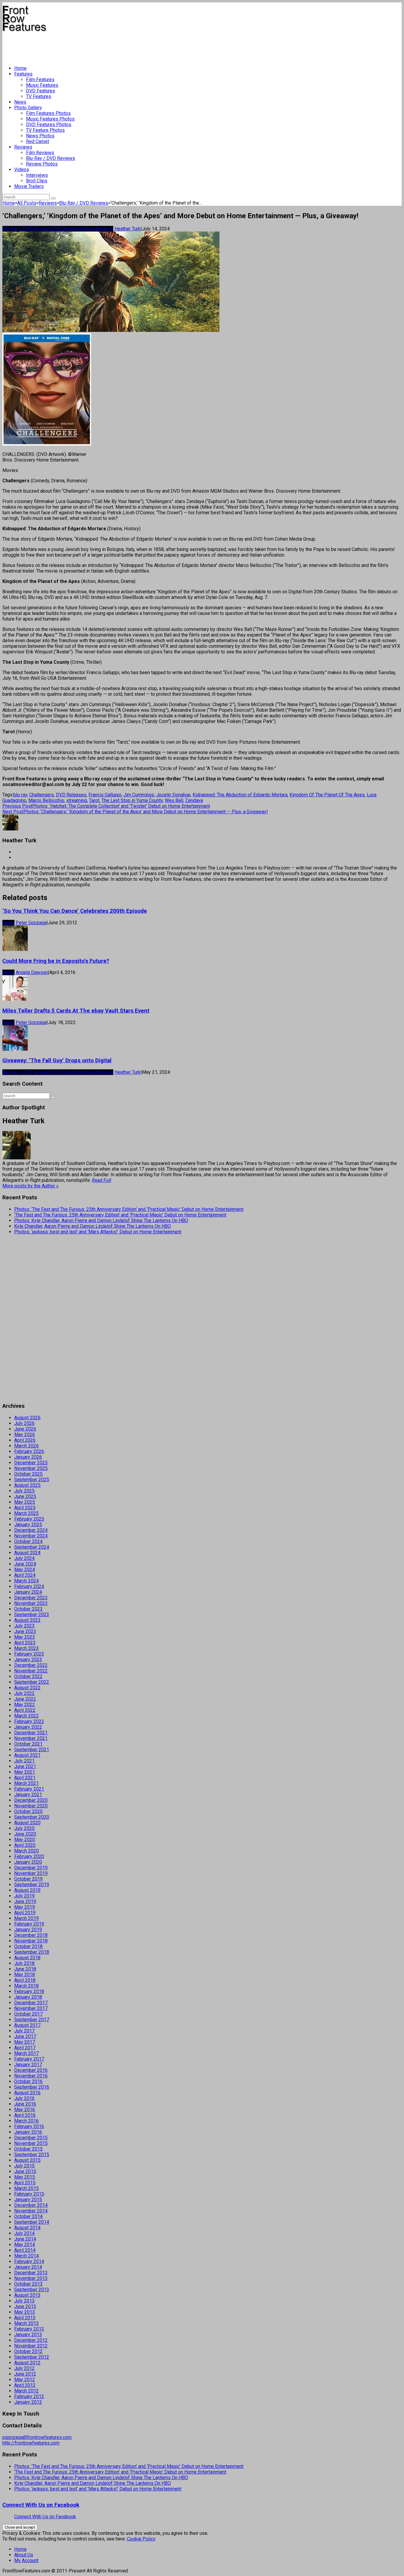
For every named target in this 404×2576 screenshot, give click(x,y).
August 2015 (27, 2160)
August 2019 (27, 1890)
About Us (24, 2555)
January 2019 (28, 1930)
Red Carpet (38, 141)
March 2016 (26, 2121)
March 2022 (26, 1716)
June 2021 (25, 1766)
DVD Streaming (67, 229)
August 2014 (27, 2228)
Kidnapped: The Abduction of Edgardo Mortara (240, 795)
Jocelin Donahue (173, 795)
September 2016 (32, 2087)
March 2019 (26, 1918)
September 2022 (32, 1682)
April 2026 (25, 1440)
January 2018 (28, 1997)
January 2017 (28, 2065)
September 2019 (32, 1885)
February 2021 (29, 1789)
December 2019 (31, 1868)
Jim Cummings (139, 795)
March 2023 (26, 1648)
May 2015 (25, 2177)
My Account (26, 2560)
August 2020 (27, 1823)
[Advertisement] (110, 46)
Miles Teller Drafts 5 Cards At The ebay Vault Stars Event (76, 1011)
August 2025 (27, 1485)
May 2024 (25, 1570)
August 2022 (27, 1688)
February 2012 (29, 2396)
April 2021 (25, 1778)
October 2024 (28, 1541)
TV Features (39, 96)
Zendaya (194, 800)
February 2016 (29, 2126)
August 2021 (27, 1755)
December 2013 (31, 2273)
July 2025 (24, 1491)
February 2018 (29, 1991)
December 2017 (31, 2003)
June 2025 (25, 1496)
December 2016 (31, 2070)
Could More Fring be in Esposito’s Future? (56, 961)
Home (20, 68)
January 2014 (28, 2267)
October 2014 (28, 2216)
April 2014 (25, 2250)
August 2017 (27, 2025)
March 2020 (26, 1851)
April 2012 (25, 2385)
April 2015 (25, 2183)
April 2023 (25, 1643)
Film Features (40, 79)
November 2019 (31, 1873)
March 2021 (26, 1783)
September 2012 (32, 2357)
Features (23, 74)
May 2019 (25, 1907)
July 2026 (24, 1423)
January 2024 (28, 1592)
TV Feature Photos (45, 130)
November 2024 (31, 1536)
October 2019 (28, 1879)
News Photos (40, 136)
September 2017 (32, 2020)
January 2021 (28, 1795)
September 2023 (32, 1615)
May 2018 (25, 1975)
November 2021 (31, 1738)
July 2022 (24, 1693)
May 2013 (25, 2312)
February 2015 (29, 2194)
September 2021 (32, 1750)
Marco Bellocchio (46, 800)
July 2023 (24, 1626)
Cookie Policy (141, 2539)
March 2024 (26, 1581)
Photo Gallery (28, 108)
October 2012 (28, 2351)
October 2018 (28, 1946)
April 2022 (25, 1710)
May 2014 (25, 2245)
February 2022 (29, 1721)
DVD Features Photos (49, 124)
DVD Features (41, 91)
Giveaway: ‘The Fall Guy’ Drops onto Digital (57, 1060)
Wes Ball (174, 800)
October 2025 (28, 1474)
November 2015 (31, 2143)
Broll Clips (37, 181)
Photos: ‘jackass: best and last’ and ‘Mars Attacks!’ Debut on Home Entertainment (98, 1232)
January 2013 (28, 2335)
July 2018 (24, 1963)
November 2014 (31, 2211)
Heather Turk (127, 229)
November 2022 (31, 1671)
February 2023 (29, 1654)
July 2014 (24, 2233)
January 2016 (28, 2132)
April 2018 (25, 1980)
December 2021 (31, 1733)
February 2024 (29, 1586)
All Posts (27, 203)
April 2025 (25, 1508)
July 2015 (24, 2166)
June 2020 (25, 1834)
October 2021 (28, 1744)
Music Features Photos (50, 119)
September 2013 (32, 2290)
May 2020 (25, 1840)
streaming (77, 800)
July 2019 (24, 1896)
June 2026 (25, 1429)
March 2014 (26, 2256)
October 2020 (28, 1811)
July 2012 (24, 2368)
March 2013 (26, 2323)
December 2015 (31, 2138)
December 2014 (31, 2205)
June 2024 (25, 1564)
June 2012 (25, 2374)
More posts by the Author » (30, 1186)
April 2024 (25, 1575)
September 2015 (32, 2155)
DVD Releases (71, 795)
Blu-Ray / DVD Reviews (51, 158)
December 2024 (31, 1530)
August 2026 (27, 1418)
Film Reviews (40, 153)
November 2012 (31, 2346)
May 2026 (25, 1435)
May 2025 (25, 1502)
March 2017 (26, 2053)
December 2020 (31, 1800)
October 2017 (28, 2014)
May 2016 (25, 2110)
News (20, 102)
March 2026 (26, 1446)
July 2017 (24, 2031)
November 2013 (31, 2278)
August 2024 (27, 1553)
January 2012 (28, 2402)
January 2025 (28, 1525)
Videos (22, 169)
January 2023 (28, 1660)
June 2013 (25, 2306)
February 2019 (29, 1924)
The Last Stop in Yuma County (132, 800)
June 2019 (25, 1901)
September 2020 (32, 1817)
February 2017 (29, 2059)
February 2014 (29, 2261)
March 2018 (26, 1986)
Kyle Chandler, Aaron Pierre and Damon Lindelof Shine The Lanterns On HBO (93, 1226)
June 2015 (25, 2171)
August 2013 (27, 2295)
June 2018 (25, 1969)
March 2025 (26, 1513)
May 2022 (25, 1705)
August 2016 (27, 2093)
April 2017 (25, 2048)
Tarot (94, 800)
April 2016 (25, 2115)
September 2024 (32, 1547)
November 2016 (31, 2076)
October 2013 (28, 2284)
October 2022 (28, 1676)
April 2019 (25, 1913)
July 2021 (24, 1761)
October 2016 (28, 2081)
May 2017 (25, 2042)
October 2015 (28, 2149)
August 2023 (27, 1620)
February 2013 (29, 2329)
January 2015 (28, 2200)
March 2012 (26, 2391)
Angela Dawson (32, 972)
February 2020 (29, 1856)
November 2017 (31, 2008)
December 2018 (31, 1935)
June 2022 (25, 1699)
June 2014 (25, 2239)
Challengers (42, 795)
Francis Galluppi (105, 795)
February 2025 (29, 1519)
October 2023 (28, 1609)
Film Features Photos (48, 113)
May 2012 (25, 2380)
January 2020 (28, 1862)
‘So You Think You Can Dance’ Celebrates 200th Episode (75, 911)
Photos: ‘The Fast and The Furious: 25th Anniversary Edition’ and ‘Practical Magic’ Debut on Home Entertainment (129, 1209)
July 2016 (24, 2098)
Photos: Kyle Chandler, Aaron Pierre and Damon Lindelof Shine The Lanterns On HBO (101, 1220)
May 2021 (25, 1772)
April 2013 (25, 2318)
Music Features (42, 85)
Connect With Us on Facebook (41, 2505)
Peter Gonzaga (31, 923)
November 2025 (31, 1468)
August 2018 (27, 1958)
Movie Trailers (29, 186)
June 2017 (25, 2036)
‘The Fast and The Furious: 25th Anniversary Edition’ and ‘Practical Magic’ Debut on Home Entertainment (120, 1215)
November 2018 (31, 1941)
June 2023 (25, 1631)
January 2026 (28, 1457)
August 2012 (27, 2363)
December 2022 (31, 1665)
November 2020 (31, 1806)
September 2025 (32, 1480)
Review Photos (42, 164)
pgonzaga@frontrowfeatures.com (37, 2437)
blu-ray (20, 795)
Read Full (102, 1180)
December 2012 (31, 2340)
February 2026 (29, 1451)
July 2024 (24, 1558)
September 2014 (32, 2222)
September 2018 (32, 1952)
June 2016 (25, 2104)
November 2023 (31, 1603)
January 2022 (28, 1727)
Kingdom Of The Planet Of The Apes (327, 795)
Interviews (37, 175)
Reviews (23, 147)
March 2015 (26, 2188)
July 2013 (24, 2301)
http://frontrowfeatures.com (31, 2443)
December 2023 (31, 1598)
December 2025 (31, 1463)
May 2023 (25, 1637)
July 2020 (24, 1828)
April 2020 (25, 1845)
